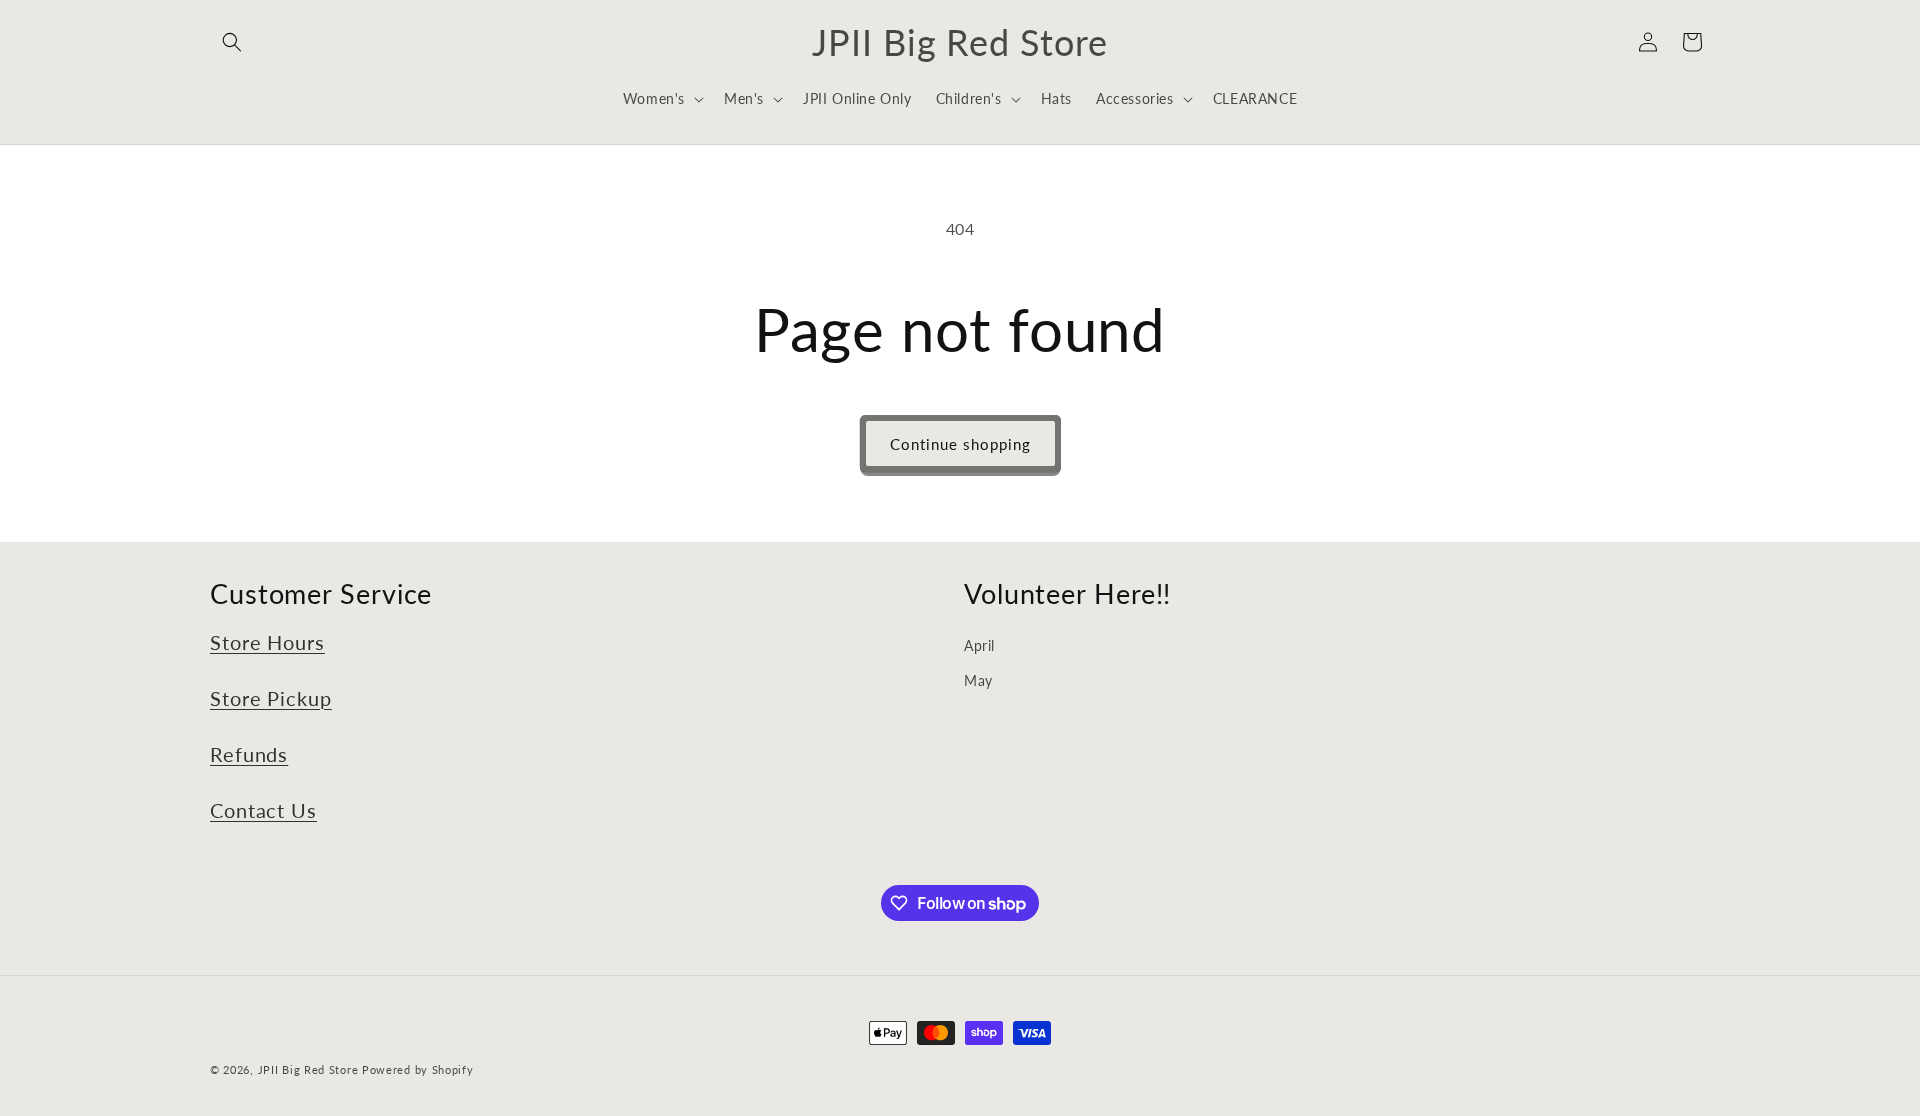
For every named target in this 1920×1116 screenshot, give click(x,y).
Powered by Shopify (418, 1069)
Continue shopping (960, 444)
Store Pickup (271, 698)
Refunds (249, 754)
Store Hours (267, 642)
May (978, 680)
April (979, 645)
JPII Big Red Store (308, 1069)
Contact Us (263, 810)
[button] (232, 42)
